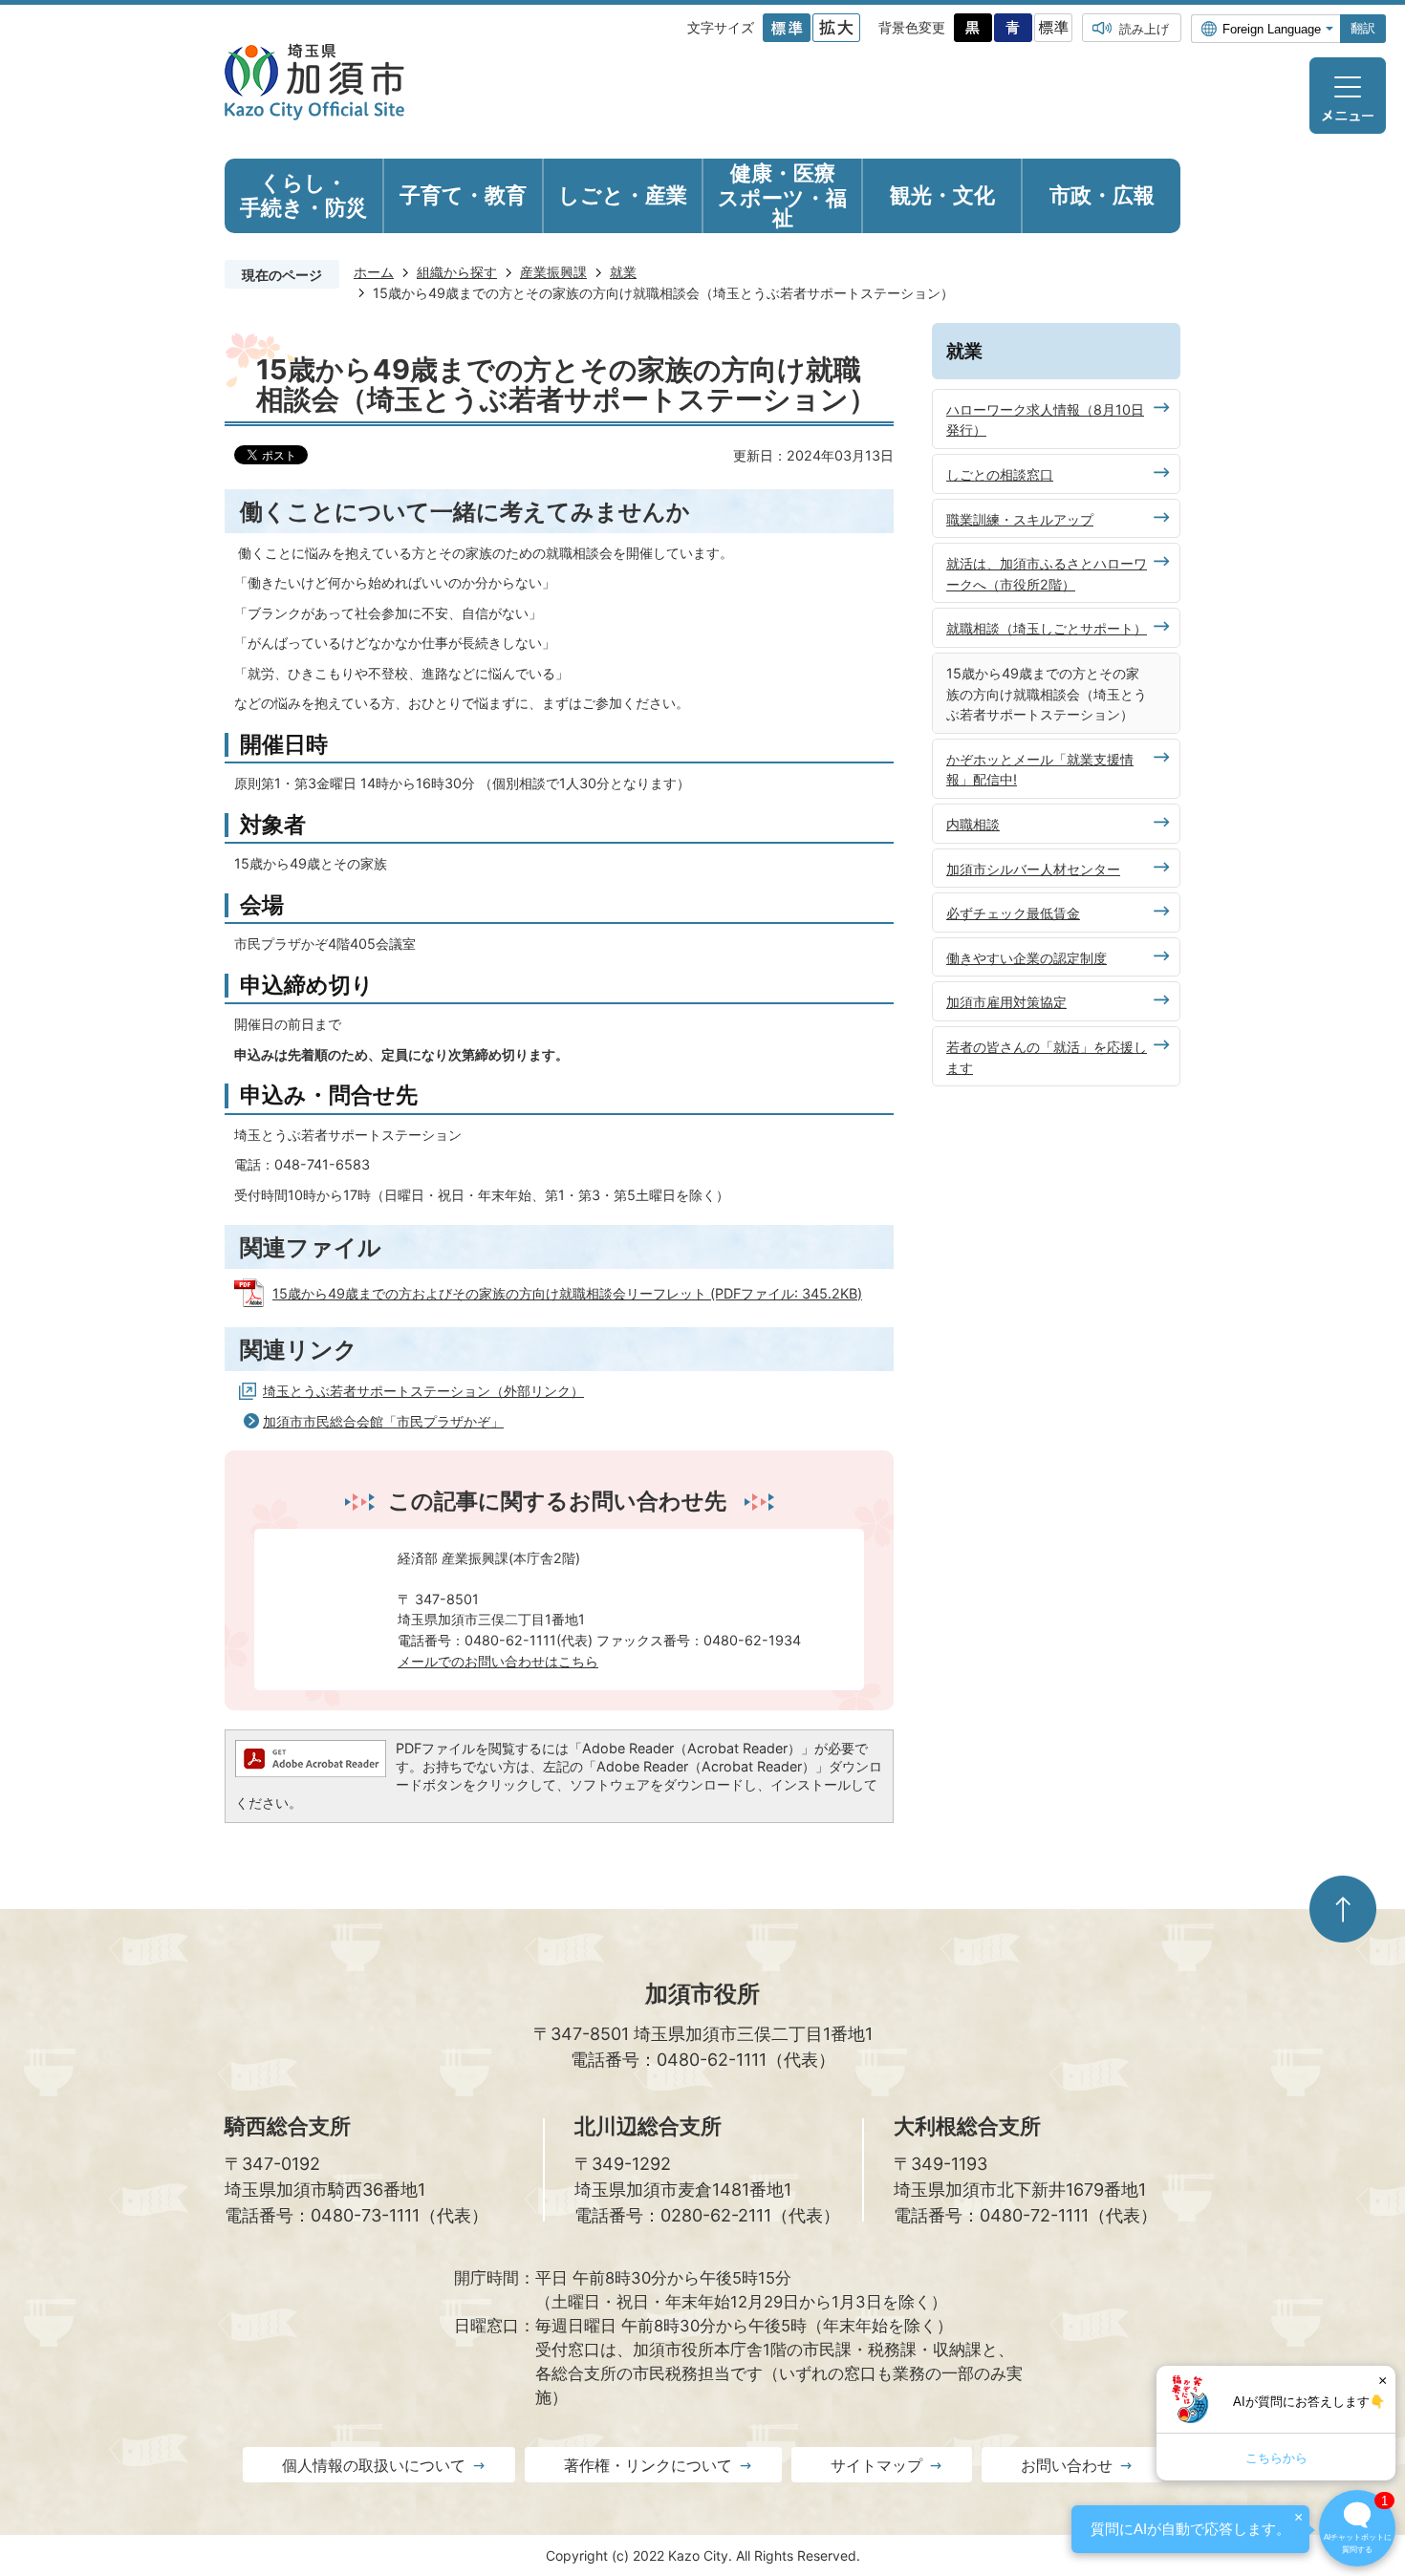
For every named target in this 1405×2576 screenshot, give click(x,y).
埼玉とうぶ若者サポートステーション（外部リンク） (423, 1391)
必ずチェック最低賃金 (1013, 913)
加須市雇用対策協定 (1006, 1002)
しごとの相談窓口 (1000, 474)
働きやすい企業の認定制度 (1027, 958)
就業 (623, 272)
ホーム (374, 272)
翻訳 (1363, 28)
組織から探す (457, 272)
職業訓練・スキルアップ (1020, 519)
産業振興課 (553, 272)
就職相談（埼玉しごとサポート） (1047, 628)
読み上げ (1144, 29)
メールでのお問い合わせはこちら (498, 1661)
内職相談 (973, 824)
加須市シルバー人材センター (1033, 869)
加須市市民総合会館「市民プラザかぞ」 (383, 1421)
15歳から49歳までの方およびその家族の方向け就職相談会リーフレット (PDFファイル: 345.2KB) (567, 1293)
